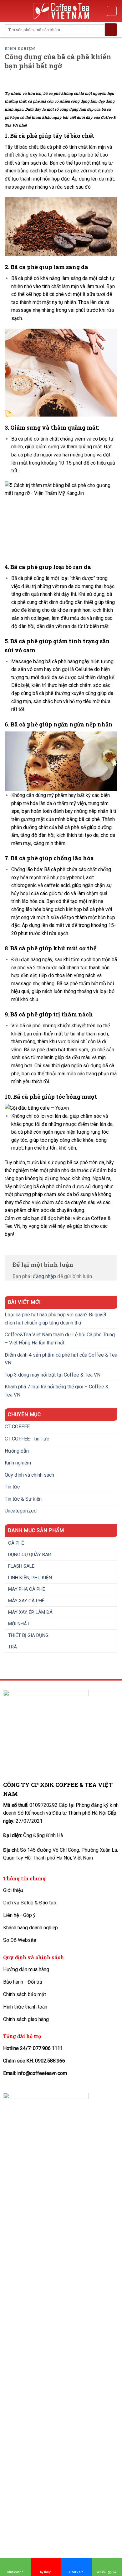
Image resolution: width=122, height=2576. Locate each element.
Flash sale (21, 1566)
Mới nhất (19, 1624)
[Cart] (112, 11)
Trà (13, 1647)
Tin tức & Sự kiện (23, 1499)
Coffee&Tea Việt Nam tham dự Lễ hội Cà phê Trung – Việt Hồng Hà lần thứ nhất (60, 1339)
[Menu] (8, 11)
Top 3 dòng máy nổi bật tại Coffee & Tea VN (53, 1375)
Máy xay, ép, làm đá (30, 1612)
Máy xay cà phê (26, 1601)
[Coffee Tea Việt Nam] (61, 11)
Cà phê (16, 1543)
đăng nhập (44, 1276)
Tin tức (12, 1487)
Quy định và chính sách (29, 1475)
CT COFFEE (17, 1427)
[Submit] (111, 30)
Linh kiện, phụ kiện (30, 1578)
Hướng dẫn (17, 1451)
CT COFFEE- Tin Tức (27, 1439)
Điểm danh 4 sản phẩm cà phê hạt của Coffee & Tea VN (61, 1359)
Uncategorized (21, 1511)
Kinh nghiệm (20, 48)
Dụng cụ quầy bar (30, 1555)
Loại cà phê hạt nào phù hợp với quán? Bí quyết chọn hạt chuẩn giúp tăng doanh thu (56, 1319)
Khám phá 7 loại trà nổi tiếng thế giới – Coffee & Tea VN (57, 1391)
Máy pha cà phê (27, 1589)
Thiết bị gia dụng (28, 1635)
